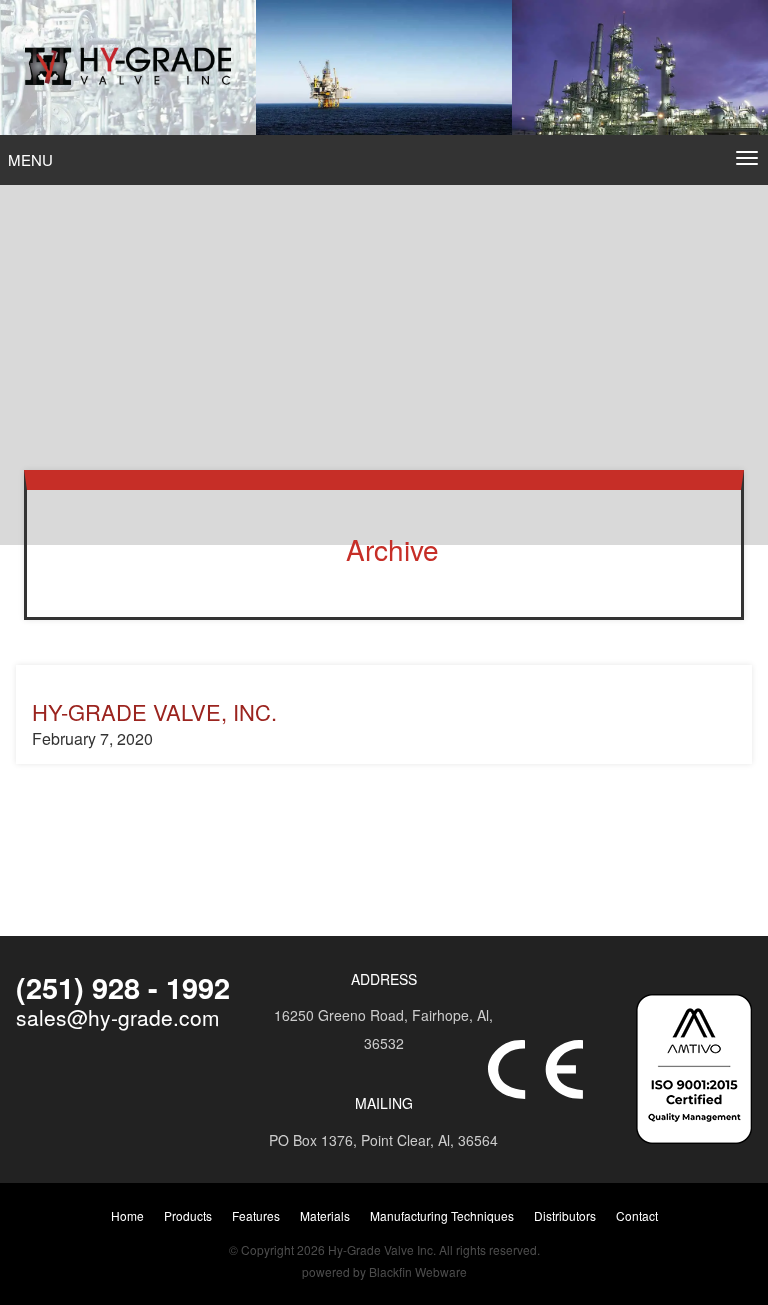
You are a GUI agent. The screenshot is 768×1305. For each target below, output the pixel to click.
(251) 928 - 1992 (123, 987)
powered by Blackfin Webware (384, 1271)
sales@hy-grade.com (118, 1017)
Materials (325, 1215)
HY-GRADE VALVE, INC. (154, 711)
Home (127, 1215)
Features (256, 1215)
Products (188, 1215)
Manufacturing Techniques (442, 1215)
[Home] (128, 67)
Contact (637, 1215)
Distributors (565, 1215)
